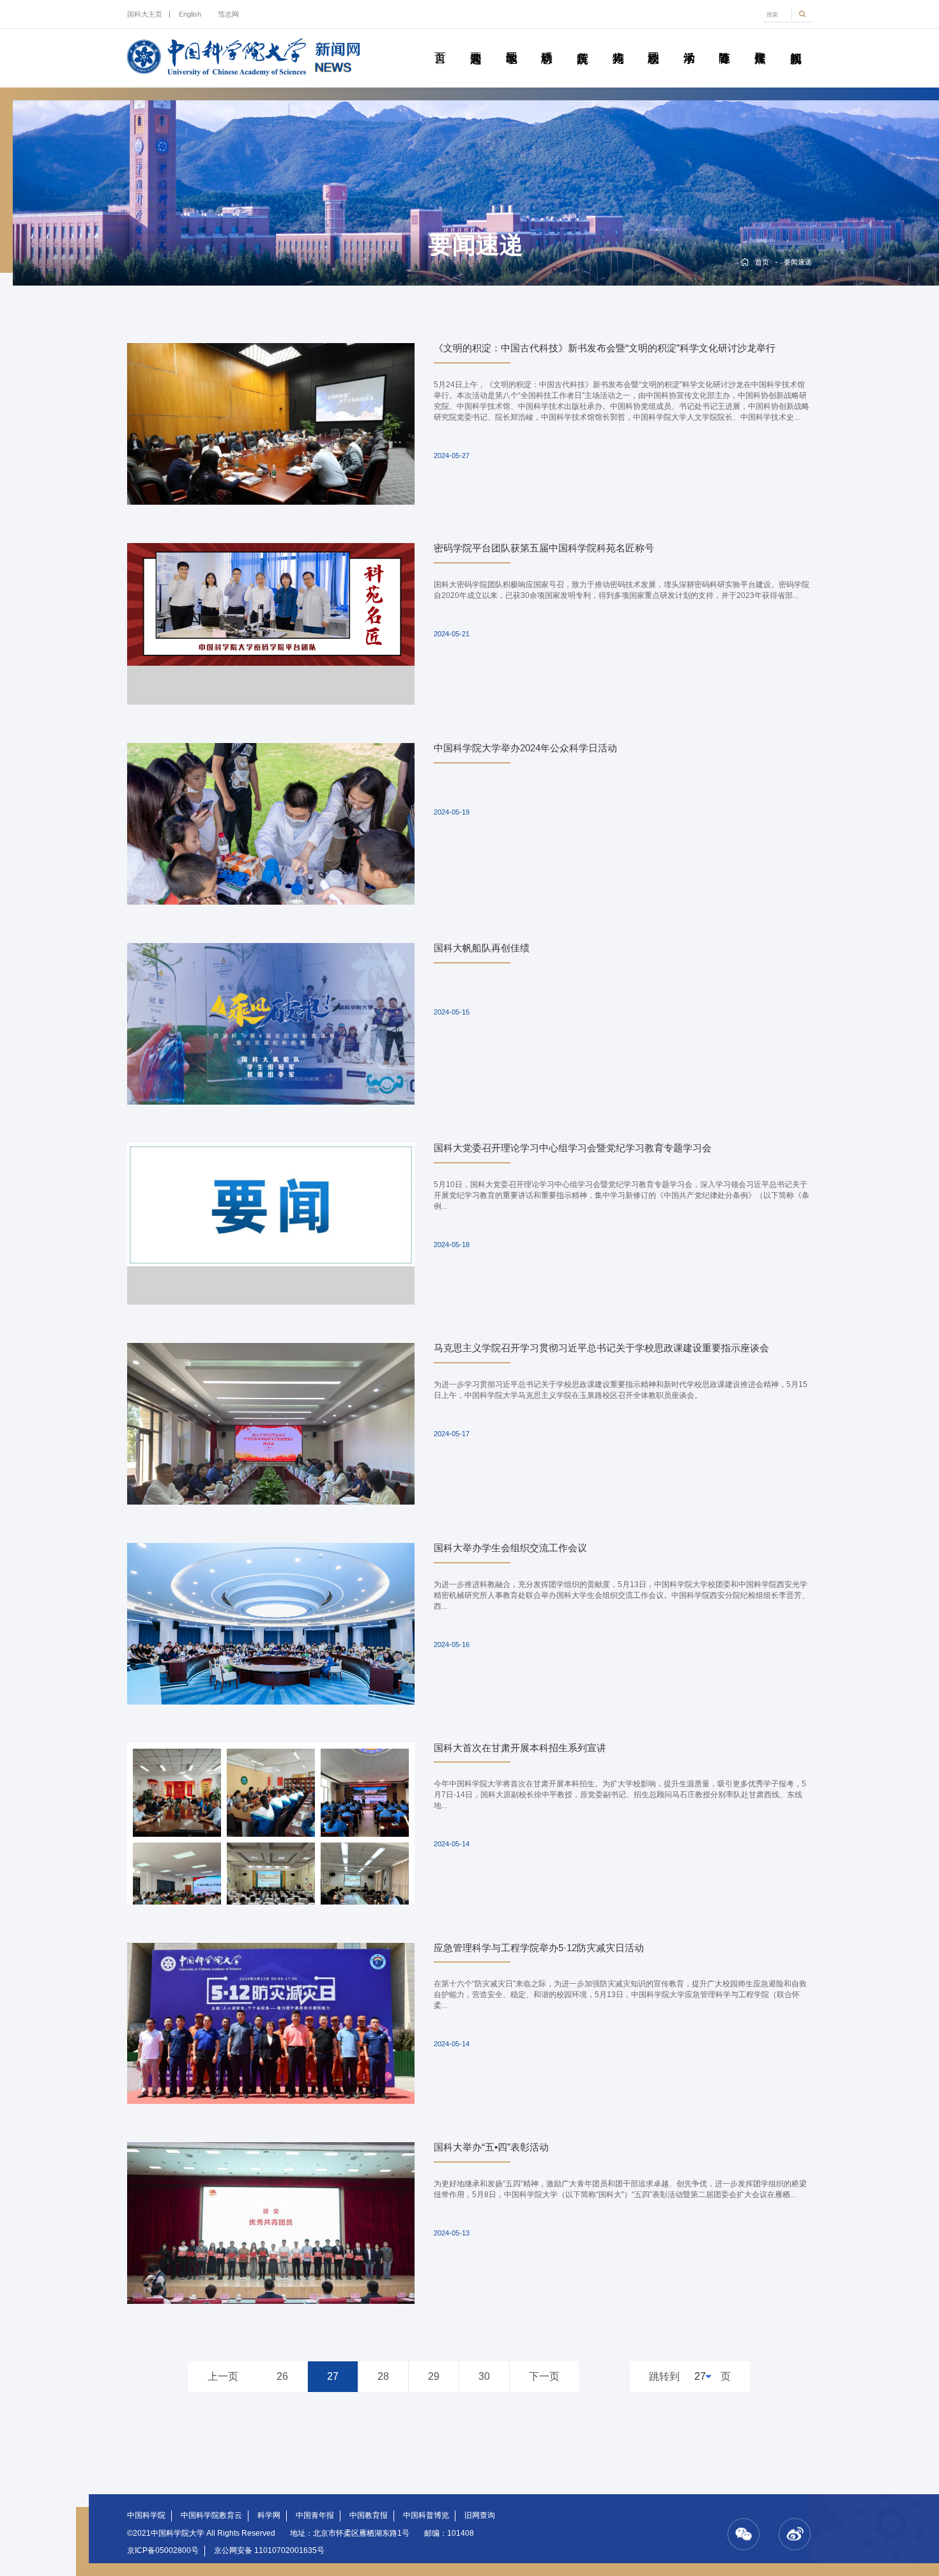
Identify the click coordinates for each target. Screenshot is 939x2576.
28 (383, 2376)
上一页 (223, 2376)
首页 (440, 43)
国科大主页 (145, 14)
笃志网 (228, 14)
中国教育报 (369, 2515)
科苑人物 (618, 43)
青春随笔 (724, 43)
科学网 (269, 2515)
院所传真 (583, 43)
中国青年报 (315, 2515)
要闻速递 (476, 43)
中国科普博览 (426, 2515)
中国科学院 (146, 2515)
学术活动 (689, 43)
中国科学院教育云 (211, 2515)
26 (282, 2376)
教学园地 (511, 43)
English (190, 14)
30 (484, 2376)
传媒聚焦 (760, 43)
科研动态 (547, 43)
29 (434, 2376)
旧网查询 (480, 2515)
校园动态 (653, 43)
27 (333, 2376)
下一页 (544, 2376)
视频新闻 (795, 43)
